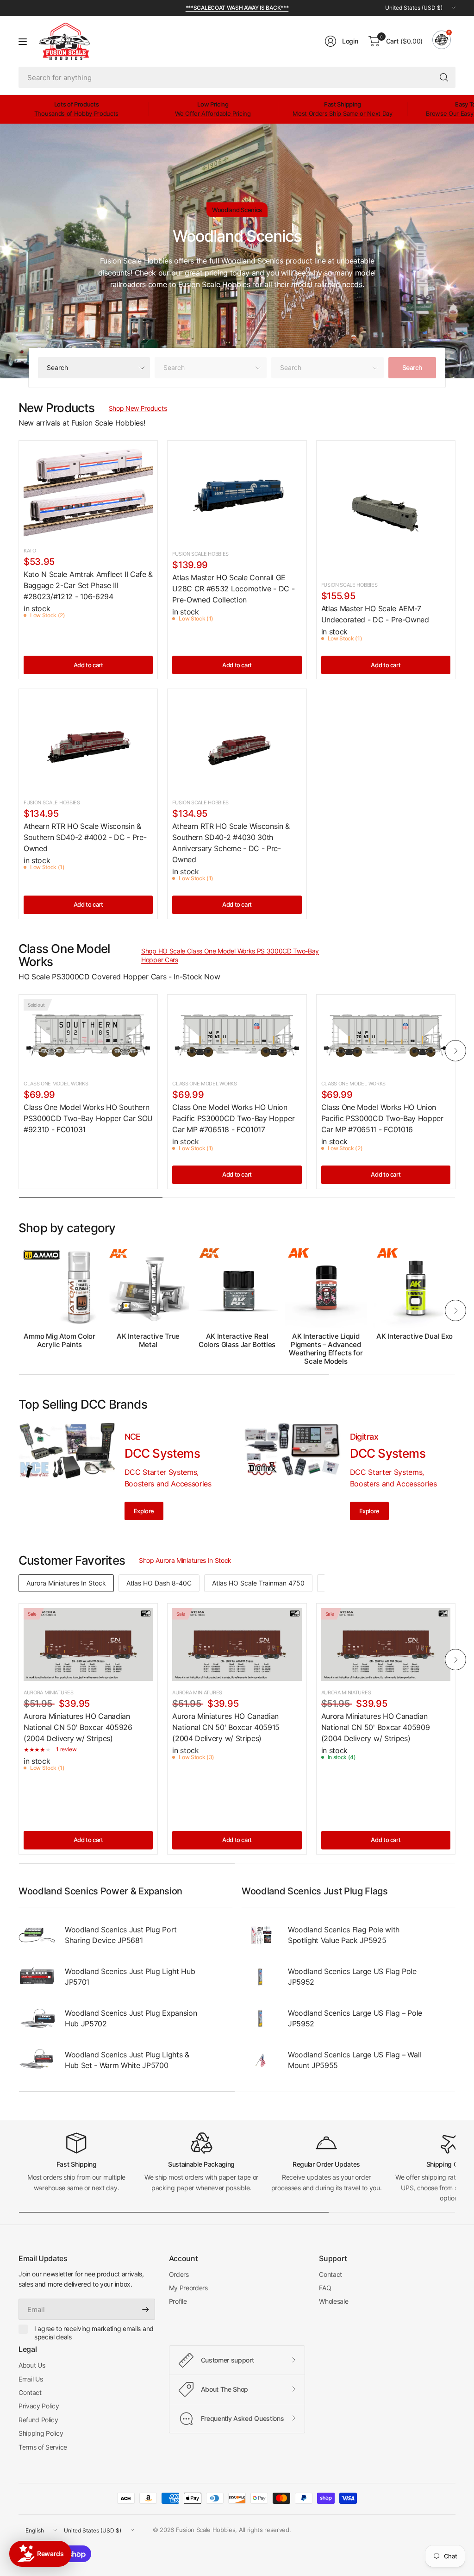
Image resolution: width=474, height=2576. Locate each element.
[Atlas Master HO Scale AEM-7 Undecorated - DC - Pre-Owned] (386, 510)
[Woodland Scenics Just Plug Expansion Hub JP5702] (37, 2018)
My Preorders (188, 2288)
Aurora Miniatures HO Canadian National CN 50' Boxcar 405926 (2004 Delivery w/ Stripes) (78, 1727)
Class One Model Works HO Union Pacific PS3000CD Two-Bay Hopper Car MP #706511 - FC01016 (382, 1118)
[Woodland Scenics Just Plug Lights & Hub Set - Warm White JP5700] (37, 2060)
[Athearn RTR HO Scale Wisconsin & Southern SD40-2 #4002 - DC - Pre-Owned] (88, 742)
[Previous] (19, 1051)
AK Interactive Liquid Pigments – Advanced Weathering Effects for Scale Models (326, 1349)
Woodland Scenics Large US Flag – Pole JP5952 (355, 2018)
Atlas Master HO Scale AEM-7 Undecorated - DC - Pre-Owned (375, 614)
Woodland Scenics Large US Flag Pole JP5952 (352, 1976)
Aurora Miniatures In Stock (66, 1583)
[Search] (444, 77)
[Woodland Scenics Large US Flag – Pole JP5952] (260, 2018)
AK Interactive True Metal (148, 1341)
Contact (331, 2274)
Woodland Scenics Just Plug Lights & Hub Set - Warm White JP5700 (127, 2060)
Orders (179, 2274)
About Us (32, 2365)
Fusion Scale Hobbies (200, 554)
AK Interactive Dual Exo (415, 1336)
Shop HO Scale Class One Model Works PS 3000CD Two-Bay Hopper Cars (230, 956)
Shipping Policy (41, 2433)
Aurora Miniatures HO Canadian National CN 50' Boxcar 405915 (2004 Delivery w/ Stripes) (226, 1727)
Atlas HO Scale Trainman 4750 (258, 1583)
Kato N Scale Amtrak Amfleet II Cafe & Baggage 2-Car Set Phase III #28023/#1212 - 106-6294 (88, 585)
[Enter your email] (146, 2309)
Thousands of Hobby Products (76, 113)
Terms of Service (43, 2447)
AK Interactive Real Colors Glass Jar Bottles (237, 1341)
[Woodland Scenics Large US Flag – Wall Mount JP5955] (260, 2060)
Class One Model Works (56, 1084)
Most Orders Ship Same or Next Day (342, 113)
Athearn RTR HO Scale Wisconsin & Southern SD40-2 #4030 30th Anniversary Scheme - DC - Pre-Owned (231, 843)
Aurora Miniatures (49, 1692)
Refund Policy (38, 2420)
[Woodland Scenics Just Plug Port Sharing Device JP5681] (37, 1935)
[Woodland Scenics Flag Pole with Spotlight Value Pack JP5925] (260, 1935)
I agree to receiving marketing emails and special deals (94, 2333)
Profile (178, 2301)
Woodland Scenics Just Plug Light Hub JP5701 (130, 1976)
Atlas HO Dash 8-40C (159, 1583)
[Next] (455, 1051)
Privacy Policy (39, 2406)
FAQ (325, 2288)
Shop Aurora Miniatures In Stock (185, 1560)
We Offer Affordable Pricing (213, 113)
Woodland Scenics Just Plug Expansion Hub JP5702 (131, 2018)
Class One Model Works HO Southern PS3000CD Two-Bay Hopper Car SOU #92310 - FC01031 (88, 1118)
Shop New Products (138, 408)
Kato (30, 551)
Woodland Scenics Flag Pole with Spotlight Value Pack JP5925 (344, 1935)
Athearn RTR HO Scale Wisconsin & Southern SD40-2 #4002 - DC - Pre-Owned (85, 837)
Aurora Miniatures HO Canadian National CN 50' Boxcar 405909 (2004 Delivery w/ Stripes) (376, 1727)
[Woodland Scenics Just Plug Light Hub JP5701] (37, 1977)
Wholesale (334, 2301)
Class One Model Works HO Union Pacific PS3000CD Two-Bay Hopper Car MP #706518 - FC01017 (233, 1118)
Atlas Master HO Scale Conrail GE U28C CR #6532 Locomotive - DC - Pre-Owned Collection (233, 589)
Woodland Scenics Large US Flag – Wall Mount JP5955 (355, 2060)
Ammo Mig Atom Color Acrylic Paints (59, 1341)
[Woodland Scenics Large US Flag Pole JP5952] (260, 1977)
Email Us (31, 2379)
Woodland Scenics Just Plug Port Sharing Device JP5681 (121, 1935)
